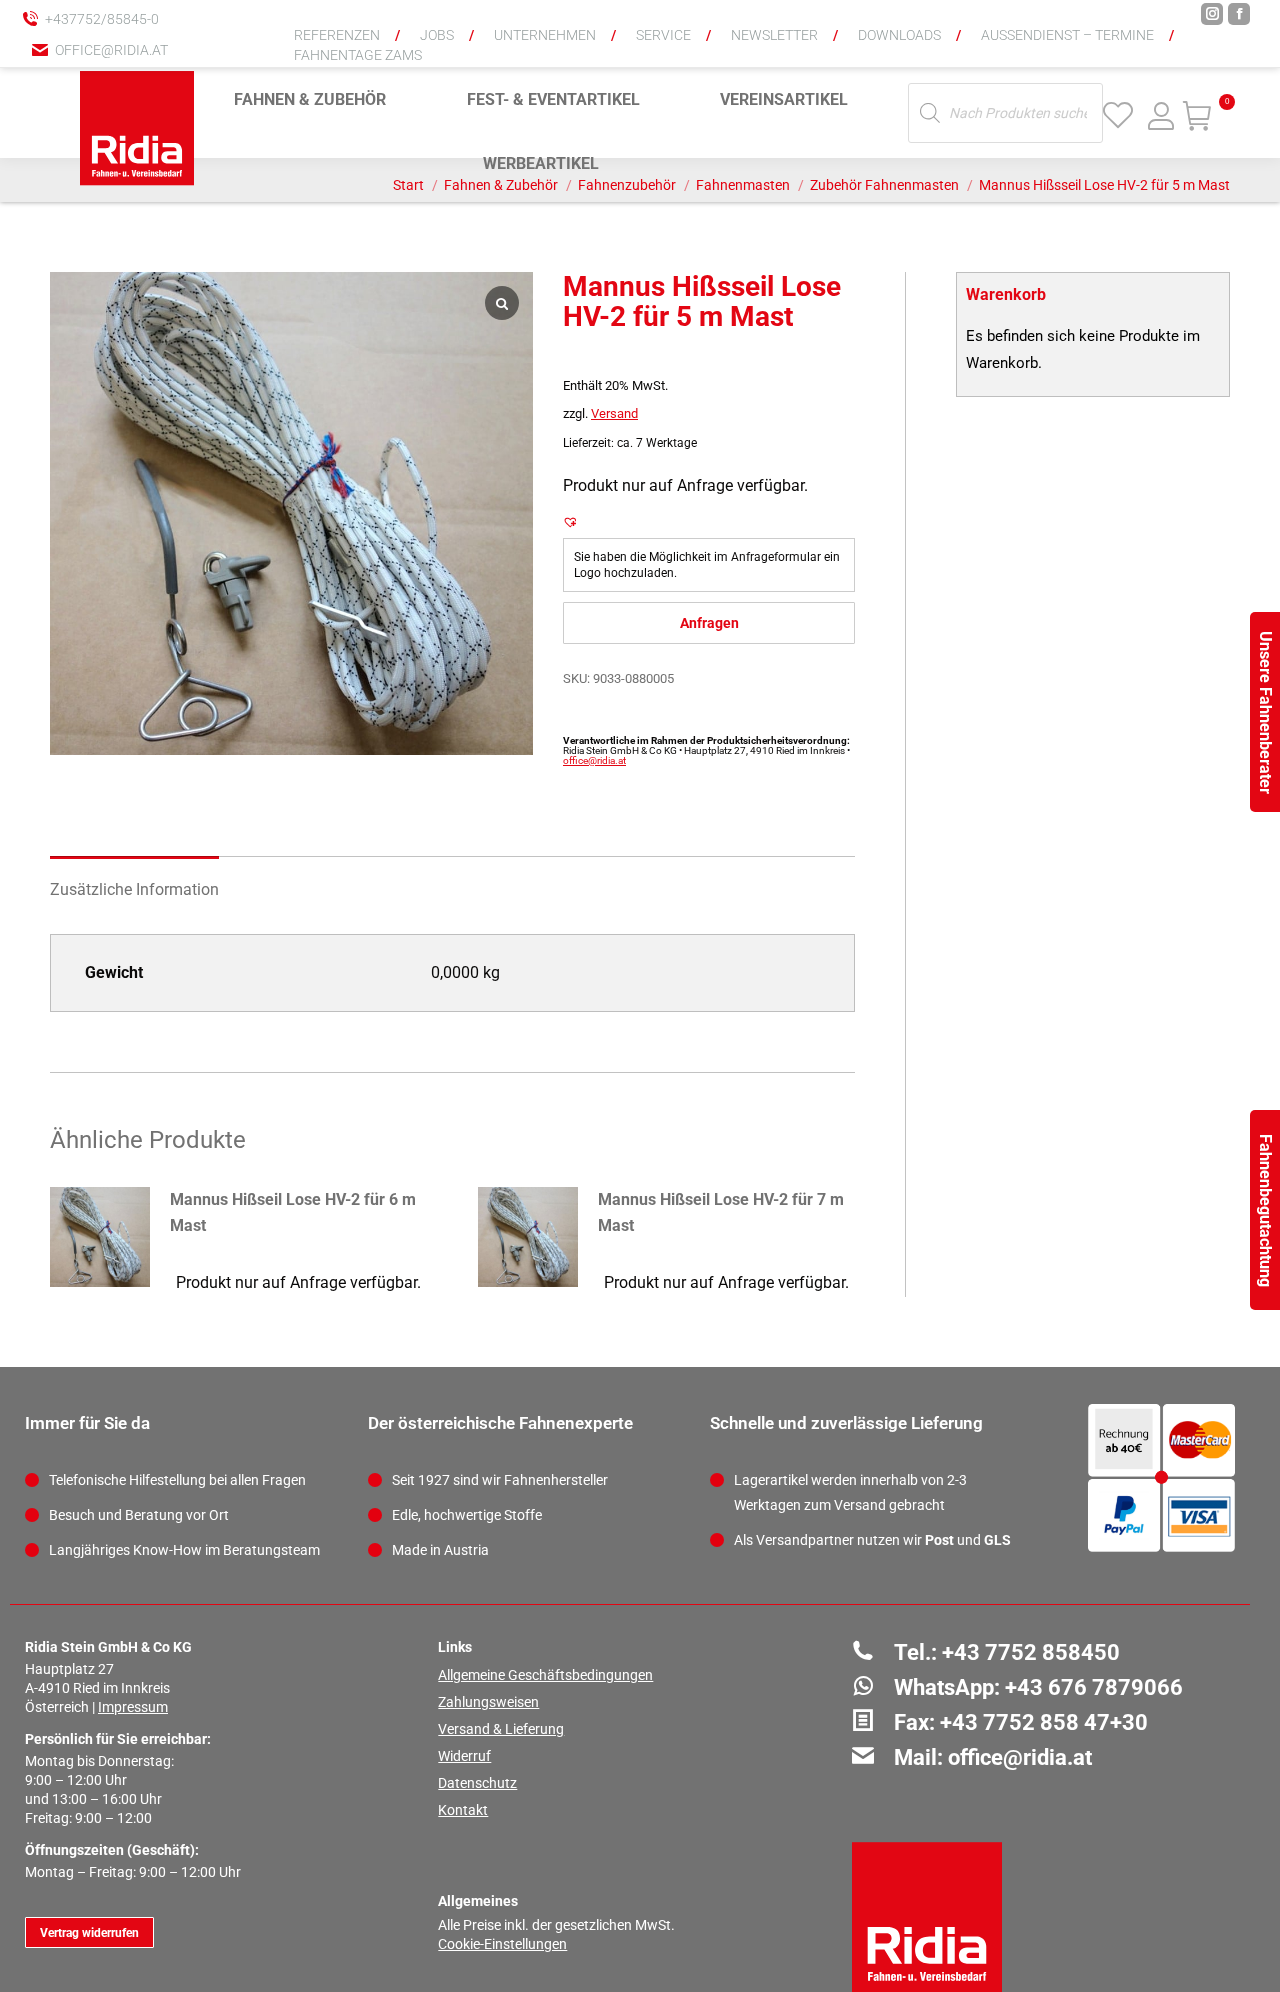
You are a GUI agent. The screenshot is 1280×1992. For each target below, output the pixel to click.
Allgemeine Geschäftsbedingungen (545, 1675)
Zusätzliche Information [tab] (134, 889)
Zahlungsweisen (488, 1702)
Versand (614, 413)
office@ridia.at (111, 50)
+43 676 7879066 (1094, 1687)
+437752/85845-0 (102, 19)
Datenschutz (477, 1783)
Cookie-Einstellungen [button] (502, 1944)
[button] (935, 30)
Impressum (133, 1707)
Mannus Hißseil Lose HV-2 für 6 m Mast (293, 1212)
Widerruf (464, 1756)
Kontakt (463, 1810)
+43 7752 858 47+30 (1044, 1722)
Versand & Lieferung (501, 1729)
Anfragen (709, 623)
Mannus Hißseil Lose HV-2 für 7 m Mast (721, 1212)
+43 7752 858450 (1031, 1652)
